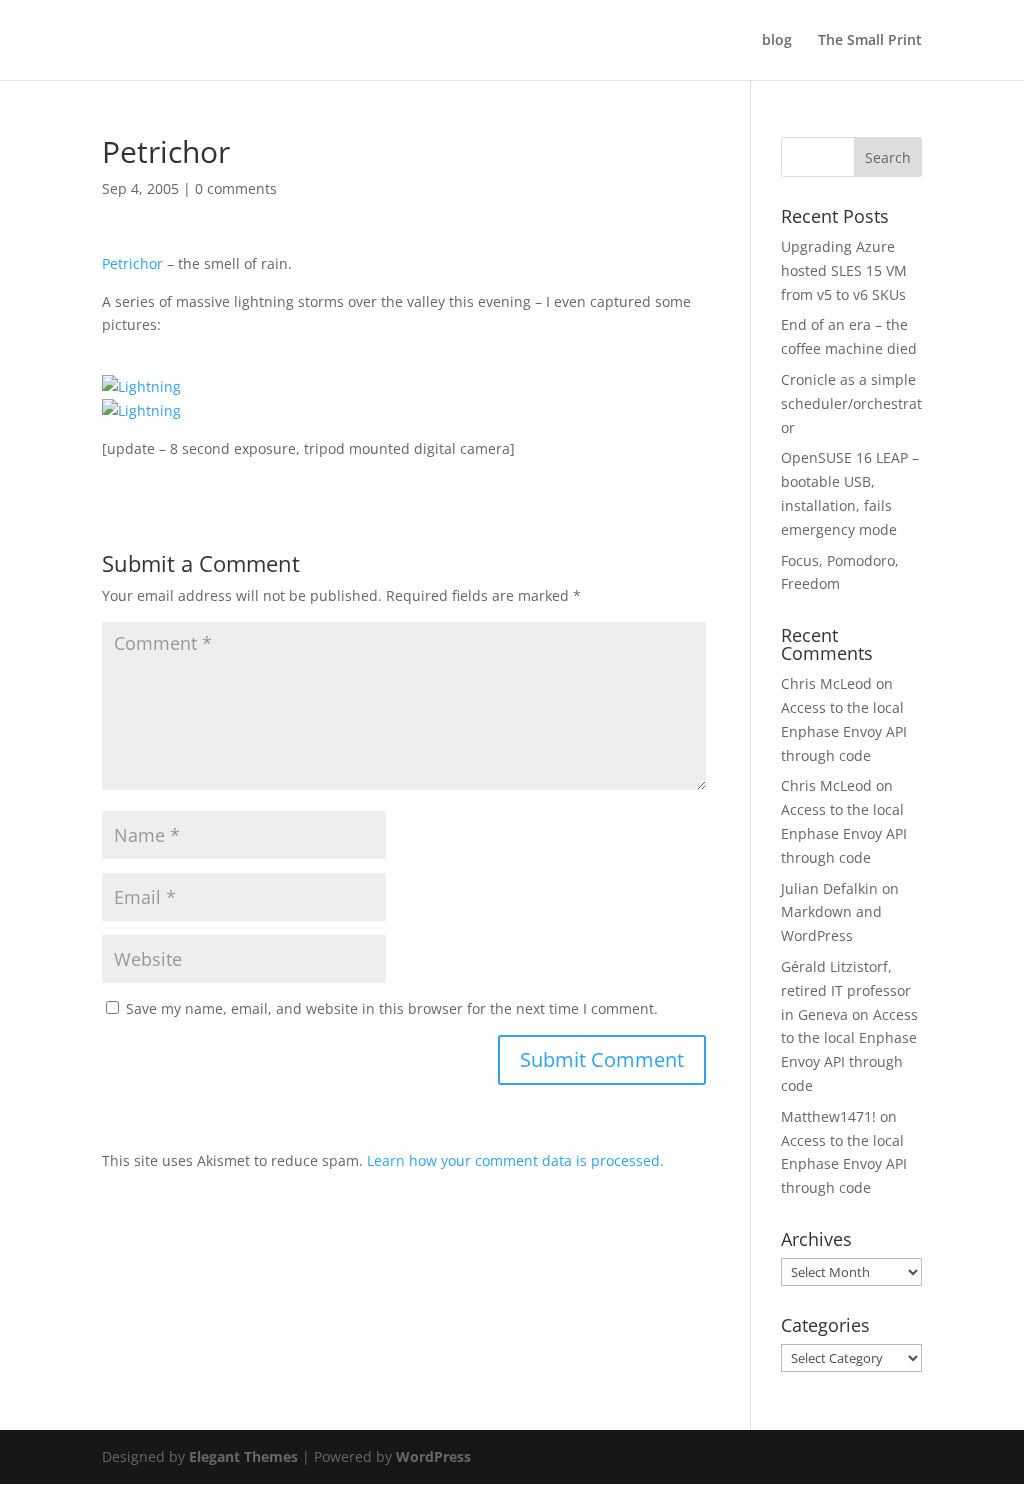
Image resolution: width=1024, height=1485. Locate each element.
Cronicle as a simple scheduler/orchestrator (851, 403)
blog (777, 41)
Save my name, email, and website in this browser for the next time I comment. (392, 1008)
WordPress (433, 1456)
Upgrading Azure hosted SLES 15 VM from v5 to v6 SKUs (844, 270)
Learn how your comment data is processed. (515, 1160)
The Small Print (870, 41)
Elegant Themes (243, 1456)
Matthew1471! (828, 1116)
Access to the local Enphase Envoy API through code (844, 731)
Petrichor (132, 263)
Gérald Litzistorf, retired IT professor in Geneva (846, 990)
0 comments (236, 188)
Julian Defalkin (829, 888)
